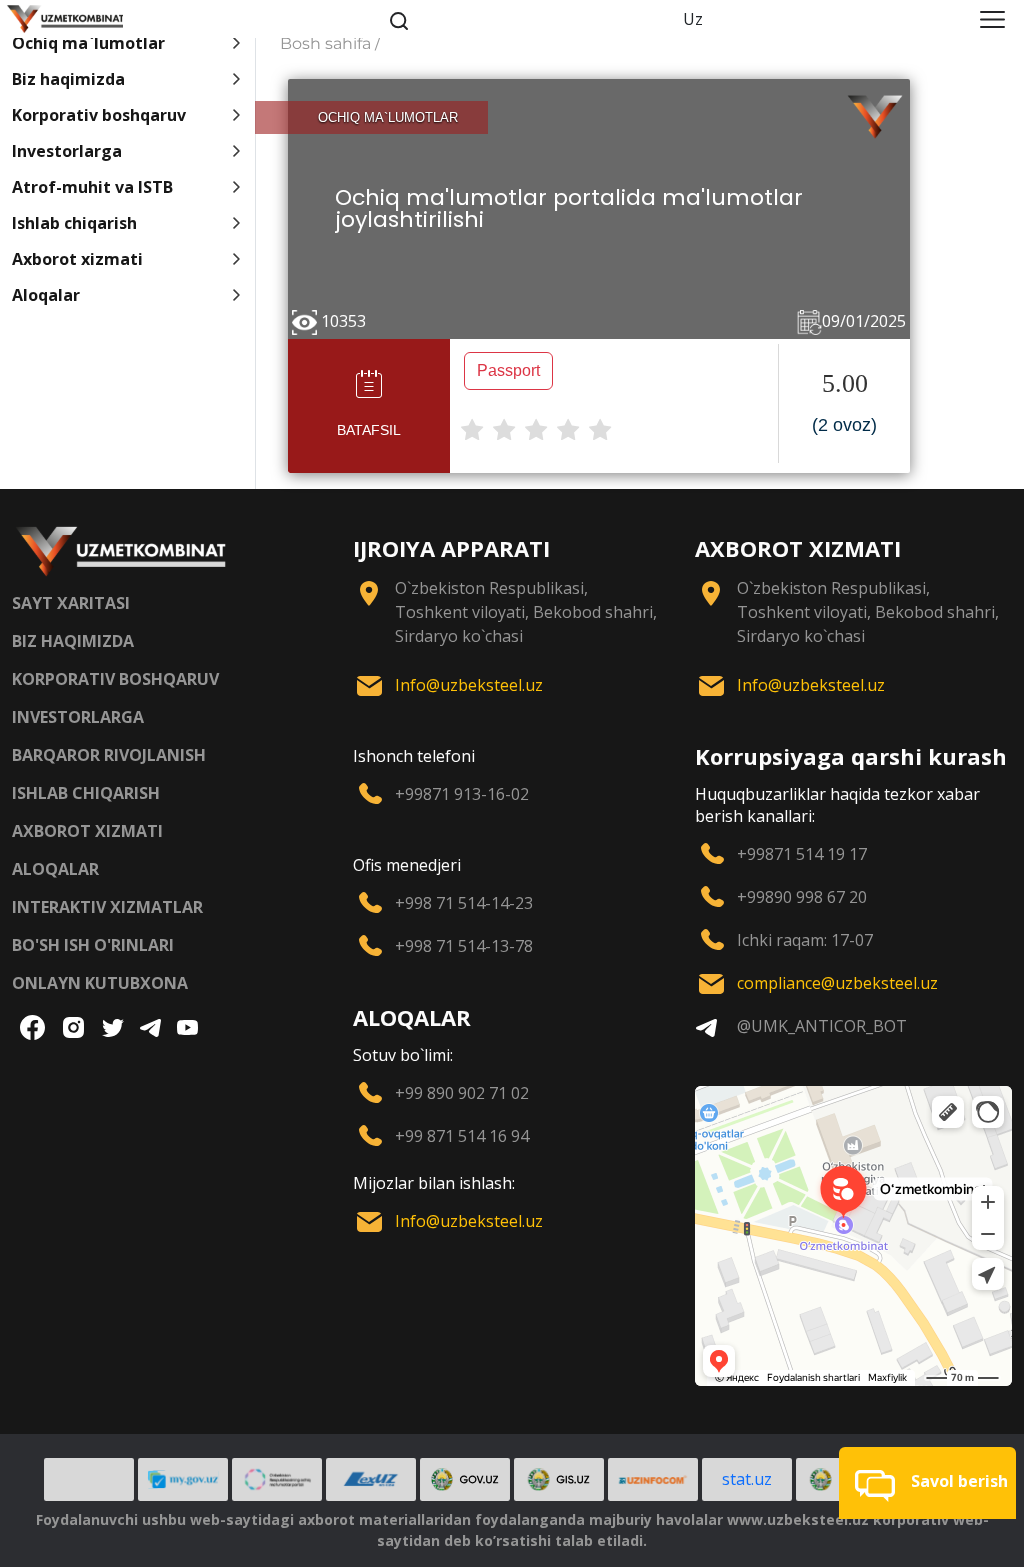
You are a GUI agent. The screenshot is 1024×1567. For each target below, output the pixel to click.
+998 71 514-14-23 (464, 903)
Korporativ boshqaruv (99, 115)
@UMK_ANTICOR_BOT (822, 1026)
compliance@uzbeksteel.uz (837, 983)
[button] (927, 1483)
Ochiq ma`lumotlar (88, 43)
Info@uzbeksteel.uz (469, 685)
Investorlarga (67, 151)
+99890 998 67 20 (802, 897)
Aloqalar (46, 295)
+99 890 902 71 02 (462, 1093)
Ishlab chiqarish (74, 223)
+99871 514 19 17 (802, 854)
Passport (508, 370)
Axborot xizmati (77, 259)
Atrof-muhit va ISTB (92, 187)
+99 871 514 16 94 (462, 1136)
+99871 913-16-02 (462, 794)
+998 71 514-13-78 (464, 946)
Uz (693, 19)
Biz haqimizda (68, 79)
